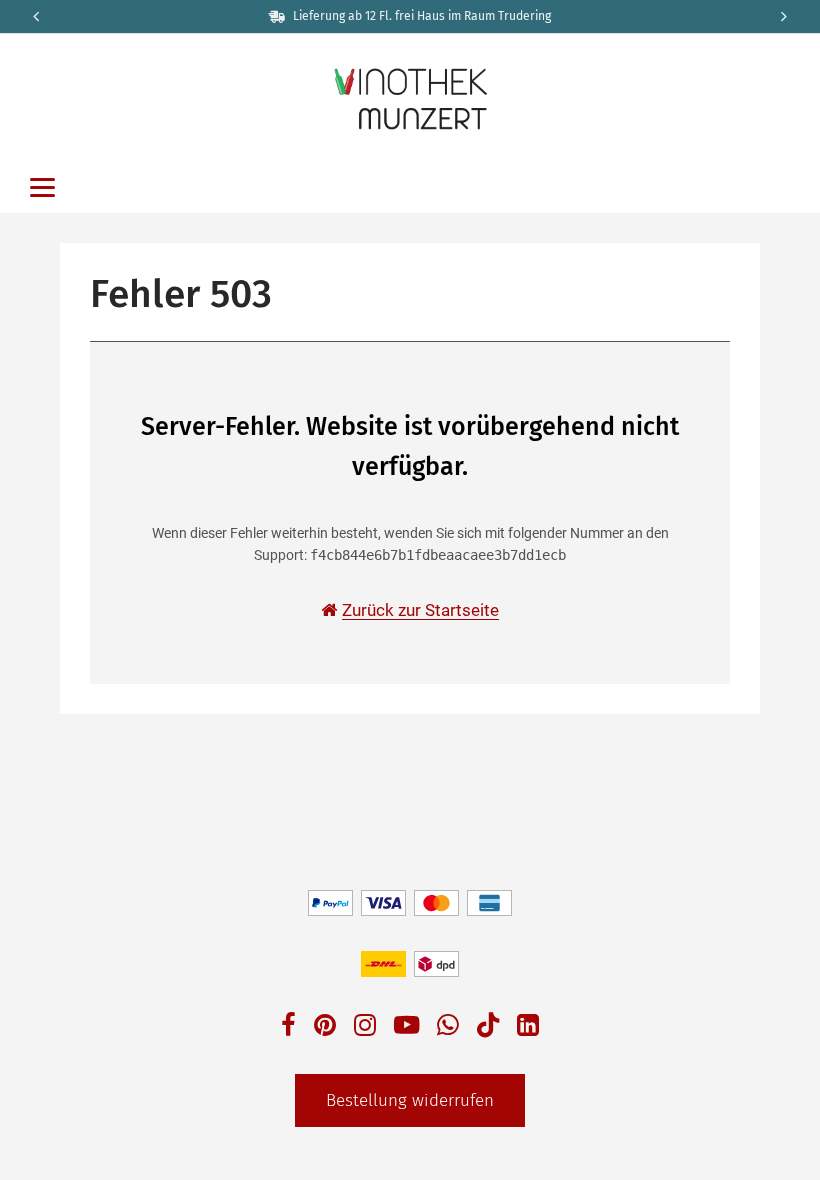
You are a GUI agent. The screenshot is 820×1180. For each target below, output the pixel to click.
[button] (785, 16)
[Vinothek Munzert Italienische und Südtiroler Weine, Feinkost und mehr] (410, 97)
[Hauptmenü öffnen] (42, 187)
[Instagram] (365, 1027)
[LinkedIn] (528, 1027)
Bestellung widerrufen (410, 1100)
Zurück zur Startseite (420, 610)
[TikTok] (488, 1029)
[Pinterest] (325, 1027)
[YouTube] (407, 1027)
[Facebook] (288, 1027)
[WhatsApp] (448, 1027)
